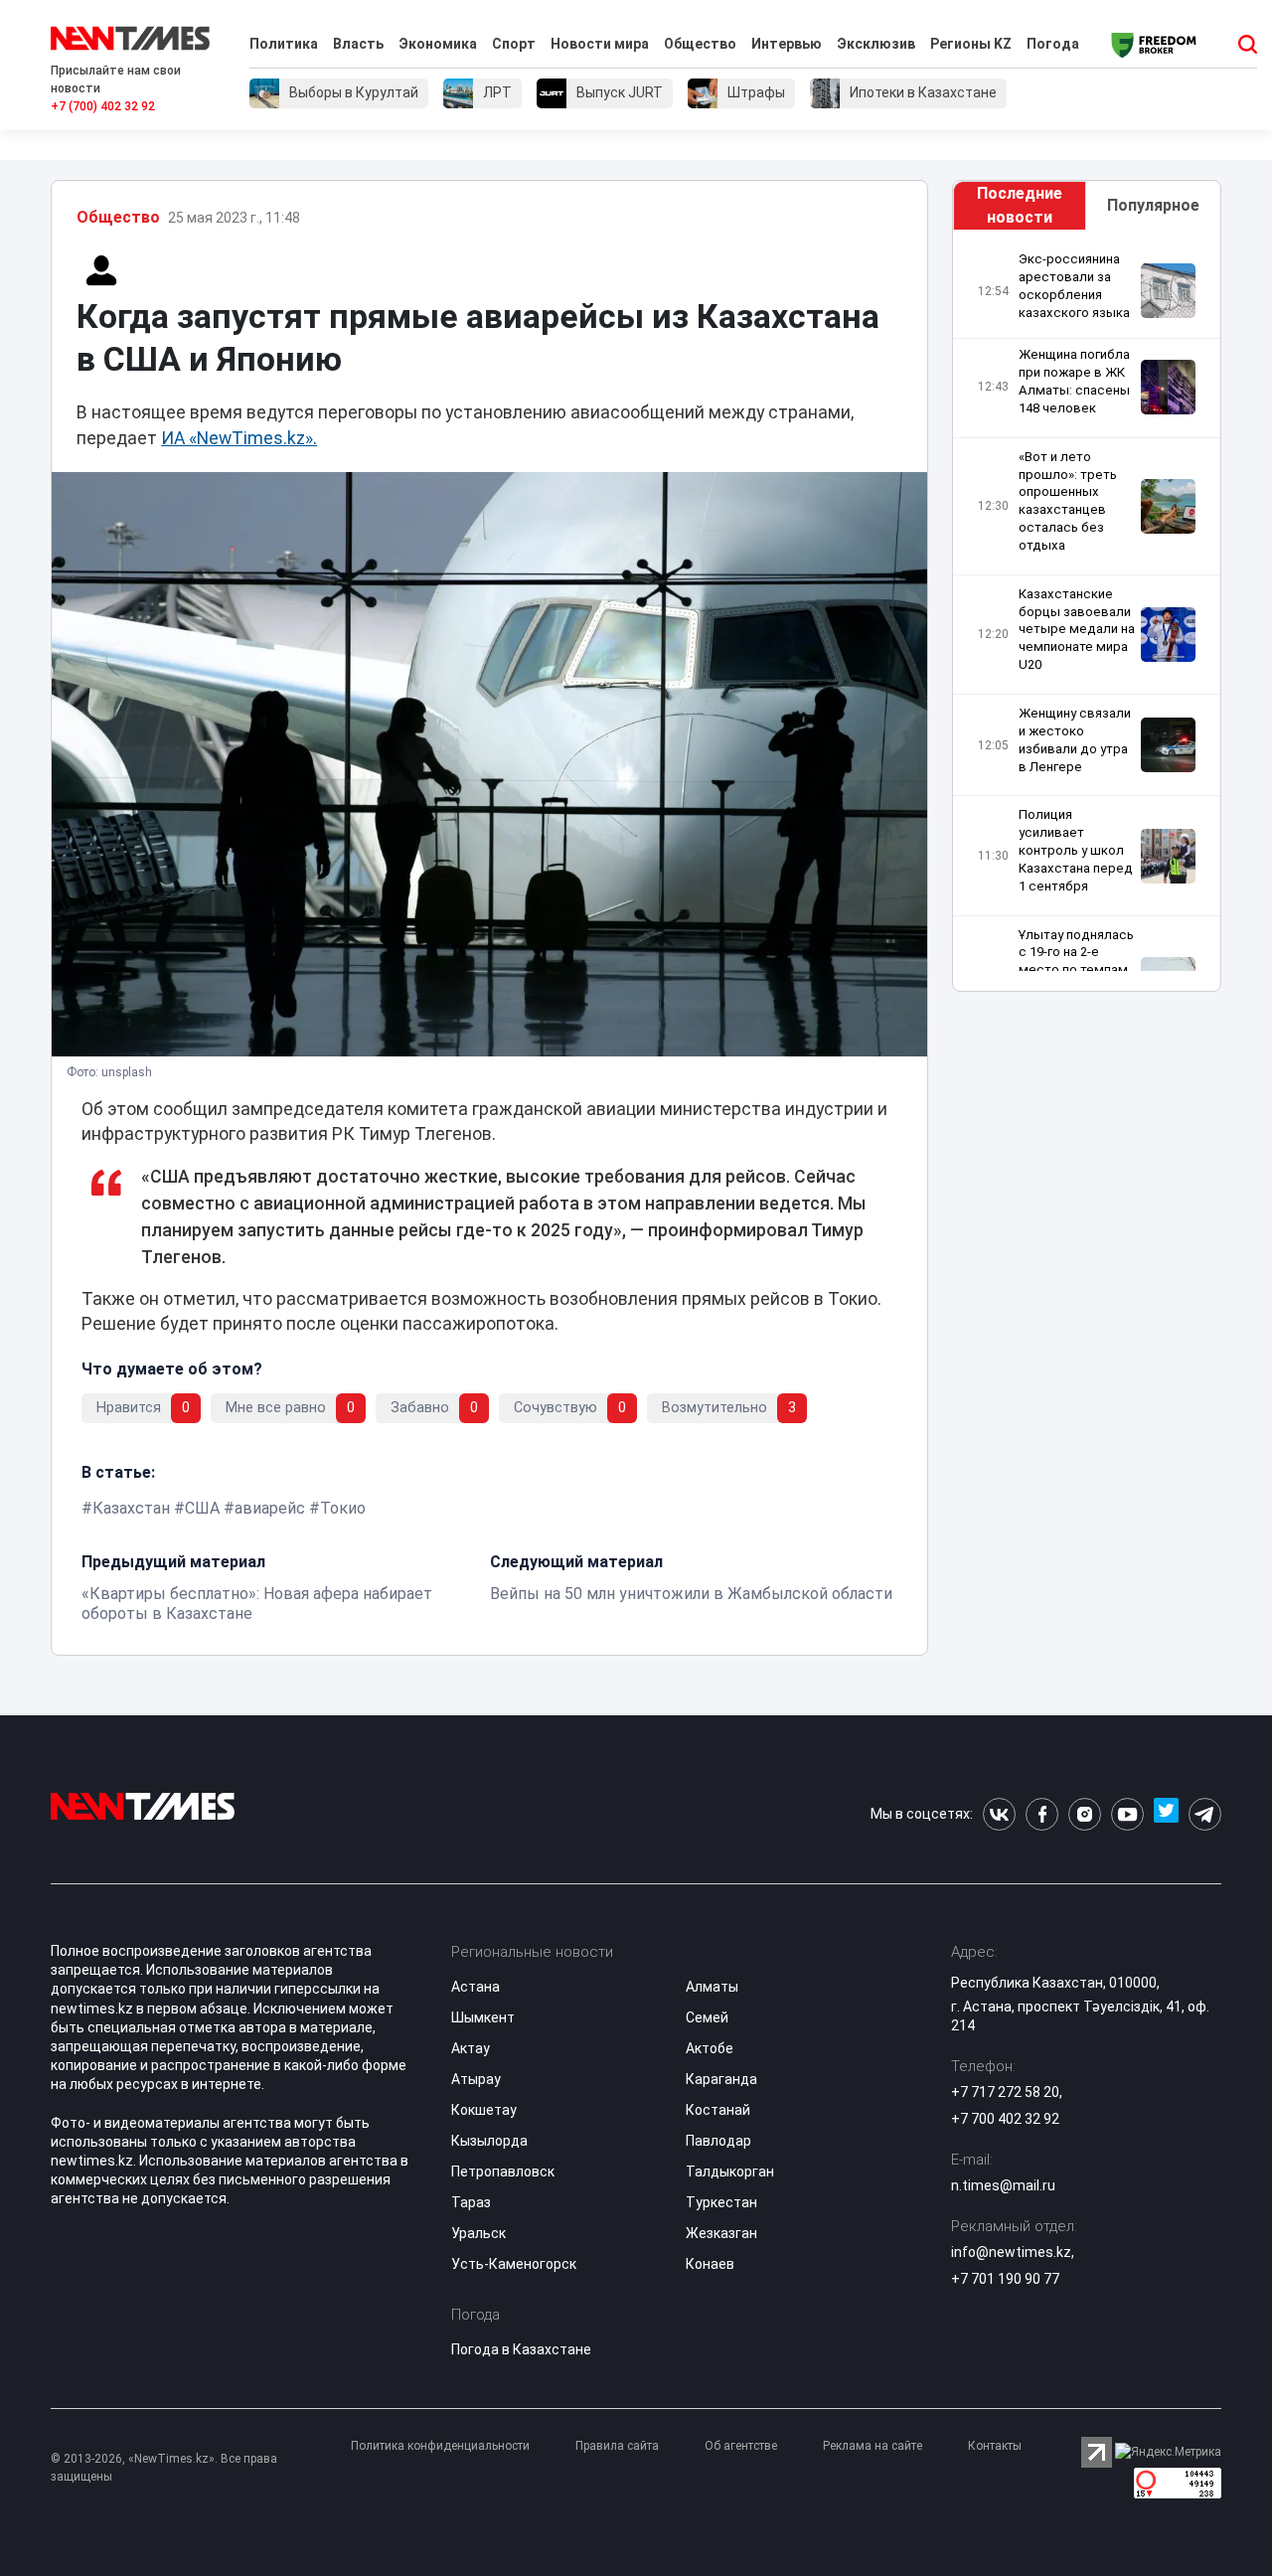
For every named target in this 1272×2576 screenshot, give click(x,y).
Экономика (438, 44)
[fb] (1042, 1814)
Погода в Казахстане (521, 2349)
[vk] (999, 1814)
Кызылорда (489, 2141)
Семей (707, 2017)
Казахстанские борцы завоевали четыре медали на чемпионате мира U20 (1077, 629)
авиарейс (270, 1508)
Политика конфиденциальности (440, 2446)
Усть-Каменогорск (514, 2264)
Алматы (712, 1987)
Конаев (710, 2264)
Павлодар (718, 2141)
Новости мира (600, 44)
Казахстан (131, 1508)
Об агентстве (741, 2446)
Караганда (721, 2079)
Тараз (471, 2202)
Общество (700, 44)
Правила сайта (617, 2446)
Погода (1053, 44)
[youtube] (1127, 1814)
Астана (476, 1987)
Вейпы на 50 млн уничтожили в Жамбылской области (691, 1594)
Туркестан (721, 2202)
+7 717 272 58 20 (1005, 2092)
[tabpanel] (1087, 611)
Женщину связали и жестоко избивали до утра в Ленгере (1075, 740)
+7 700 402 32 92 (1005, 2119)
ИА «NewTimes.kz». (239, 438)
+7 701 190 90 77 (1005, 2279)
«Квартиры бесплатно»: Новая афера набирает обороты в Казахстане (257, 1604)
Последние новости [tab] (1020, 205)
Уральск (478, 2233)
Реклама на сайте (873, 2446)
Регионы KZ (971, 44)
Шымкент (483, 2017)
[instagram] (1085, 1814)
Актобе (710, 2048)
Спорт (514, 44)
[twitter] (1166, 1814)
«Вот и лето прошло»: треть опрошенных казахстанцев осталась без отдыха (1068, 501)
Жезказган (721, 2233)
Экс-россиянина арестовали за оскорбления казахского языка (1074, 286)
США (202, 1508)
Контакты (995, 2446)
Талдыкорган (730, 2172)
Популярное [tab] (1153, 205)
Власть (358, 44)
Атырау (476, 2079)
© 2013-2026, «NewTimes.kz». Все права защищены (164, 2468)
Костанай (718, 2110)
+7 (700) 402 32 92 (103, 106)
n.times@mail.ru (1003, 2185)
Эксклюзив (876, 44)
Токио (343, 1508)
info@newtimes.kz (1011, 2252)
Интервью (787, 44)
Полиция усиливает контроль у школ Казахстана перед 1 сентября (1076, 850)
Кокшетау (484, 2110)
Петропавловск (503, 2172)
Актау (471, 2048)
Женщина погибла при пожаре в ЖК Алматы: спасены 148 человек (1074, 381)
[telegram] (1205, 1814)
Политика (284, 44)
